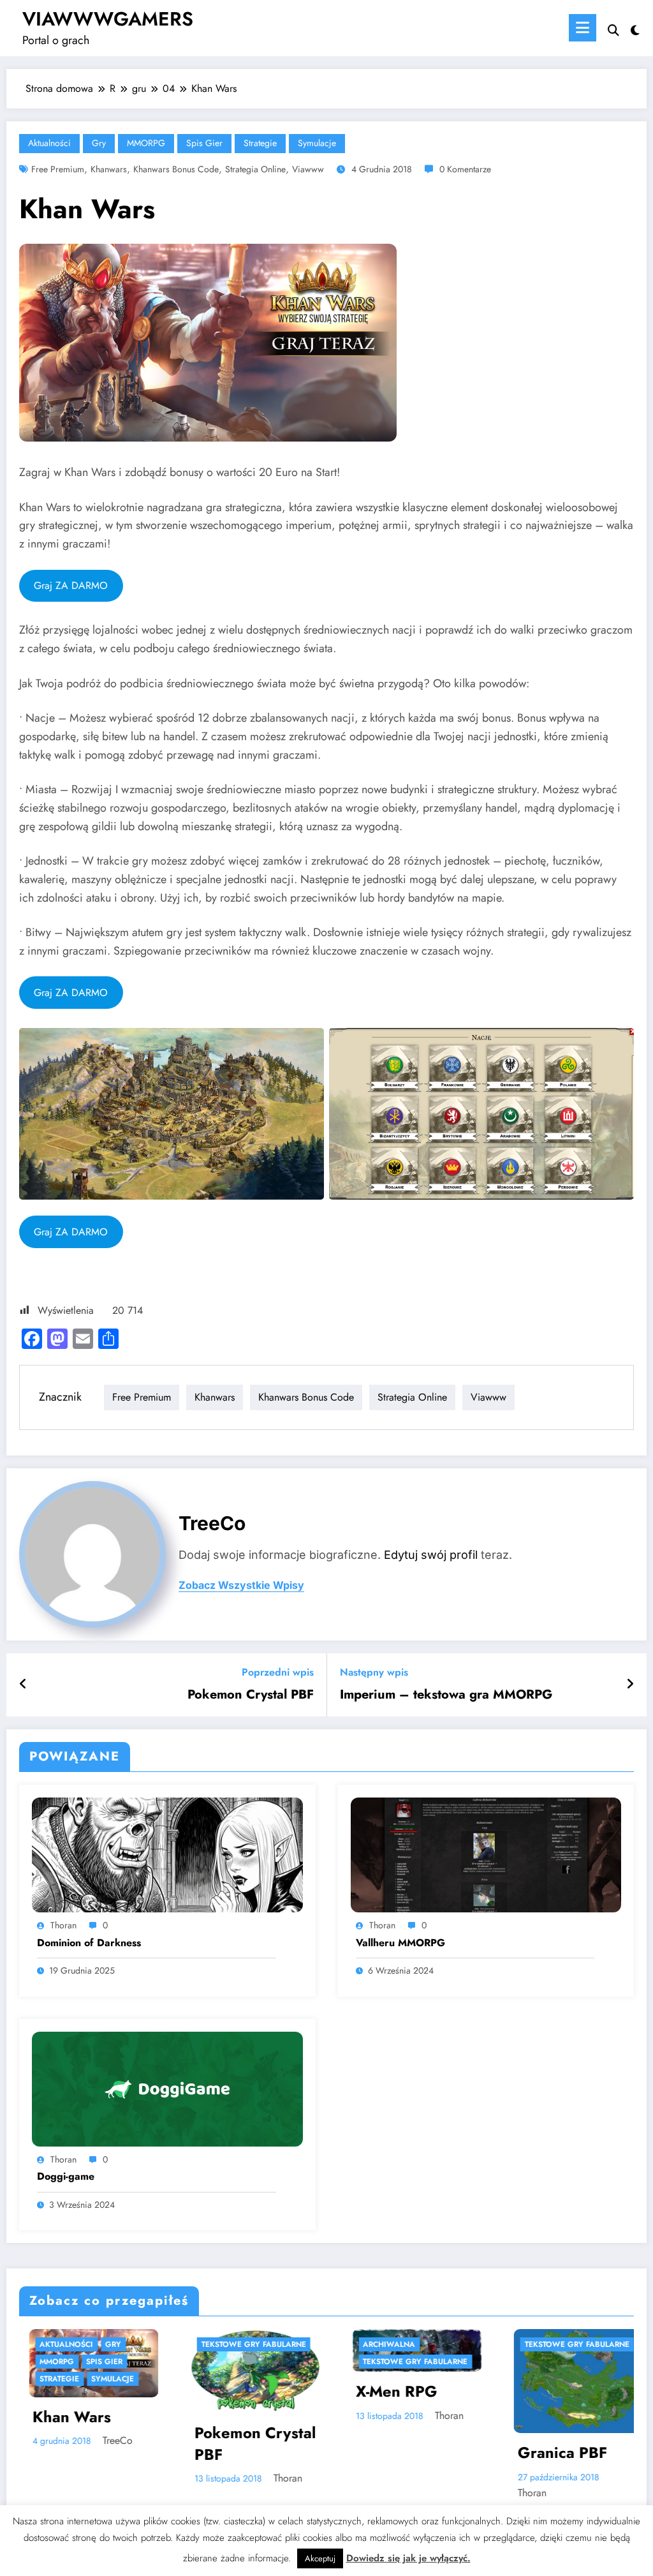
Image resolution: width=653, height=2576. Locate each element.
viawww (308, 169)
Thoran (63, 1925)
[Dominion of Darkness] (167, 1854)
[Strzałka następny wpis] (630, 1685)
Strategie (260, 143)
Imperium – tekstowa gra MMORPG (446, 1695)
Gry (99, 143)
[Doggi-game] (167, 2088)
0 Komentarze (465, 169)
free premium (58, 169)
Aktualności (49, 143)
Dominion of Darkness (89, 1943)
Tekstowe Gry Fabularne (92, 2344)
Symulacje (317, 143)
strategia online (255, 169)
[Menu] (583, 28)
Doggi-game (66, 2177)
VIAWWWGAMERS (108, 19)
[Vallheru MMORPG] (486, 1854)
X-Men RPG (235, 2392)
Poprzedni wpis (278, 1672)
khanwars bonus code (176, 169)
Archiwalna (228, 2344)
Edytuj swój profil (431, 1555)
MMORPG (146, 143)
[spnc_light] (635, 29)
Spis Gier (204, 143)
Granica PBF (401, 2453)
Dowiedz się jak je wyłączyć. (408, 2558)
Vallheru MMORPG (400, 1943)
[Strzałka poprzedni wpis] (23, 1685)
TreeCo (212, 1523)
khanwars (109, 169)
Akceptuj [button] (320, 2558)
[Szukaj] (613, 30)
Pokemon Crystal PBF (251, 1695)
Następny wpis (374, 1672)
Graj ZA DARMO (71, 585)
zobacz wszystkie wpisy (241, 1585)
